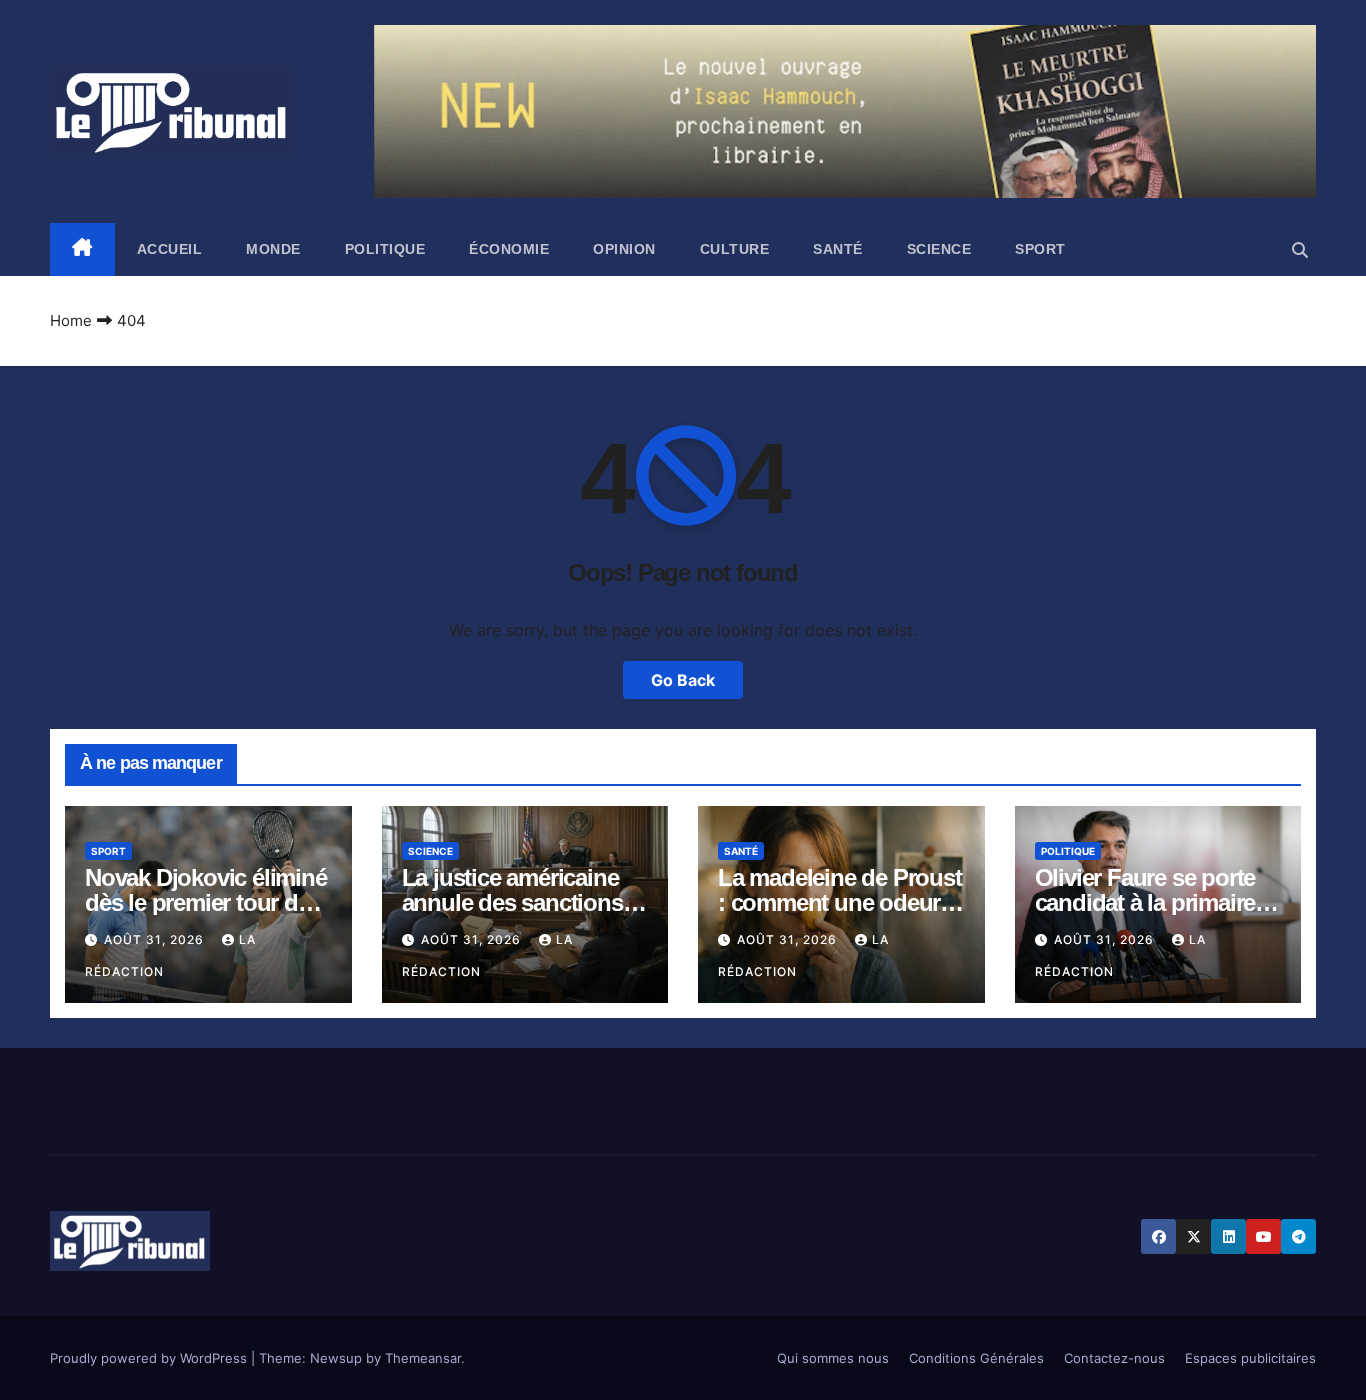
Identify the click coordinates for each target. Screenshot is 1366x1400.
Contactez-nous (1114, 1358)
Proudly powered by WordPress (150, 1358)
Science (939, 249)
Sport (1040, 249)
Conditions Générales (976, 1358)
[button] (1300, 250)
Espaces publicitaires (1250, 1358)
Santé (838, 249)
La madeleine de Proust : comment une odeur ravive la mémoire (840, 902)
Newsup (336, 1358)
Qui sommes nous (833, 1358)
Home (71, 320)
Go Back (683, 680)
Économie (509, 249)
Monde (273, 249)
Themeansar (423, 1358)
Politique (385, 249)
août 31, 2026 (156, 939)
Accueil (170, 249)
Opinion (624, 249)
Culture (735, 249)
